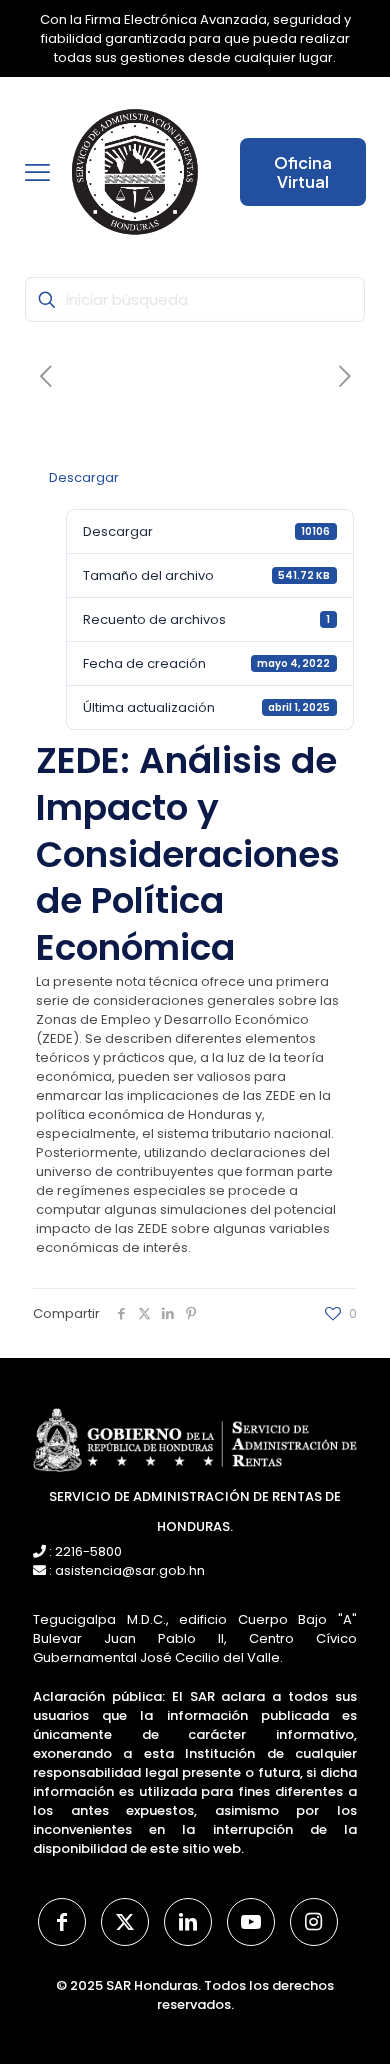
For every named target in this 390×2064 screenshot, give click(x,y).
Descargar (84, 477)
